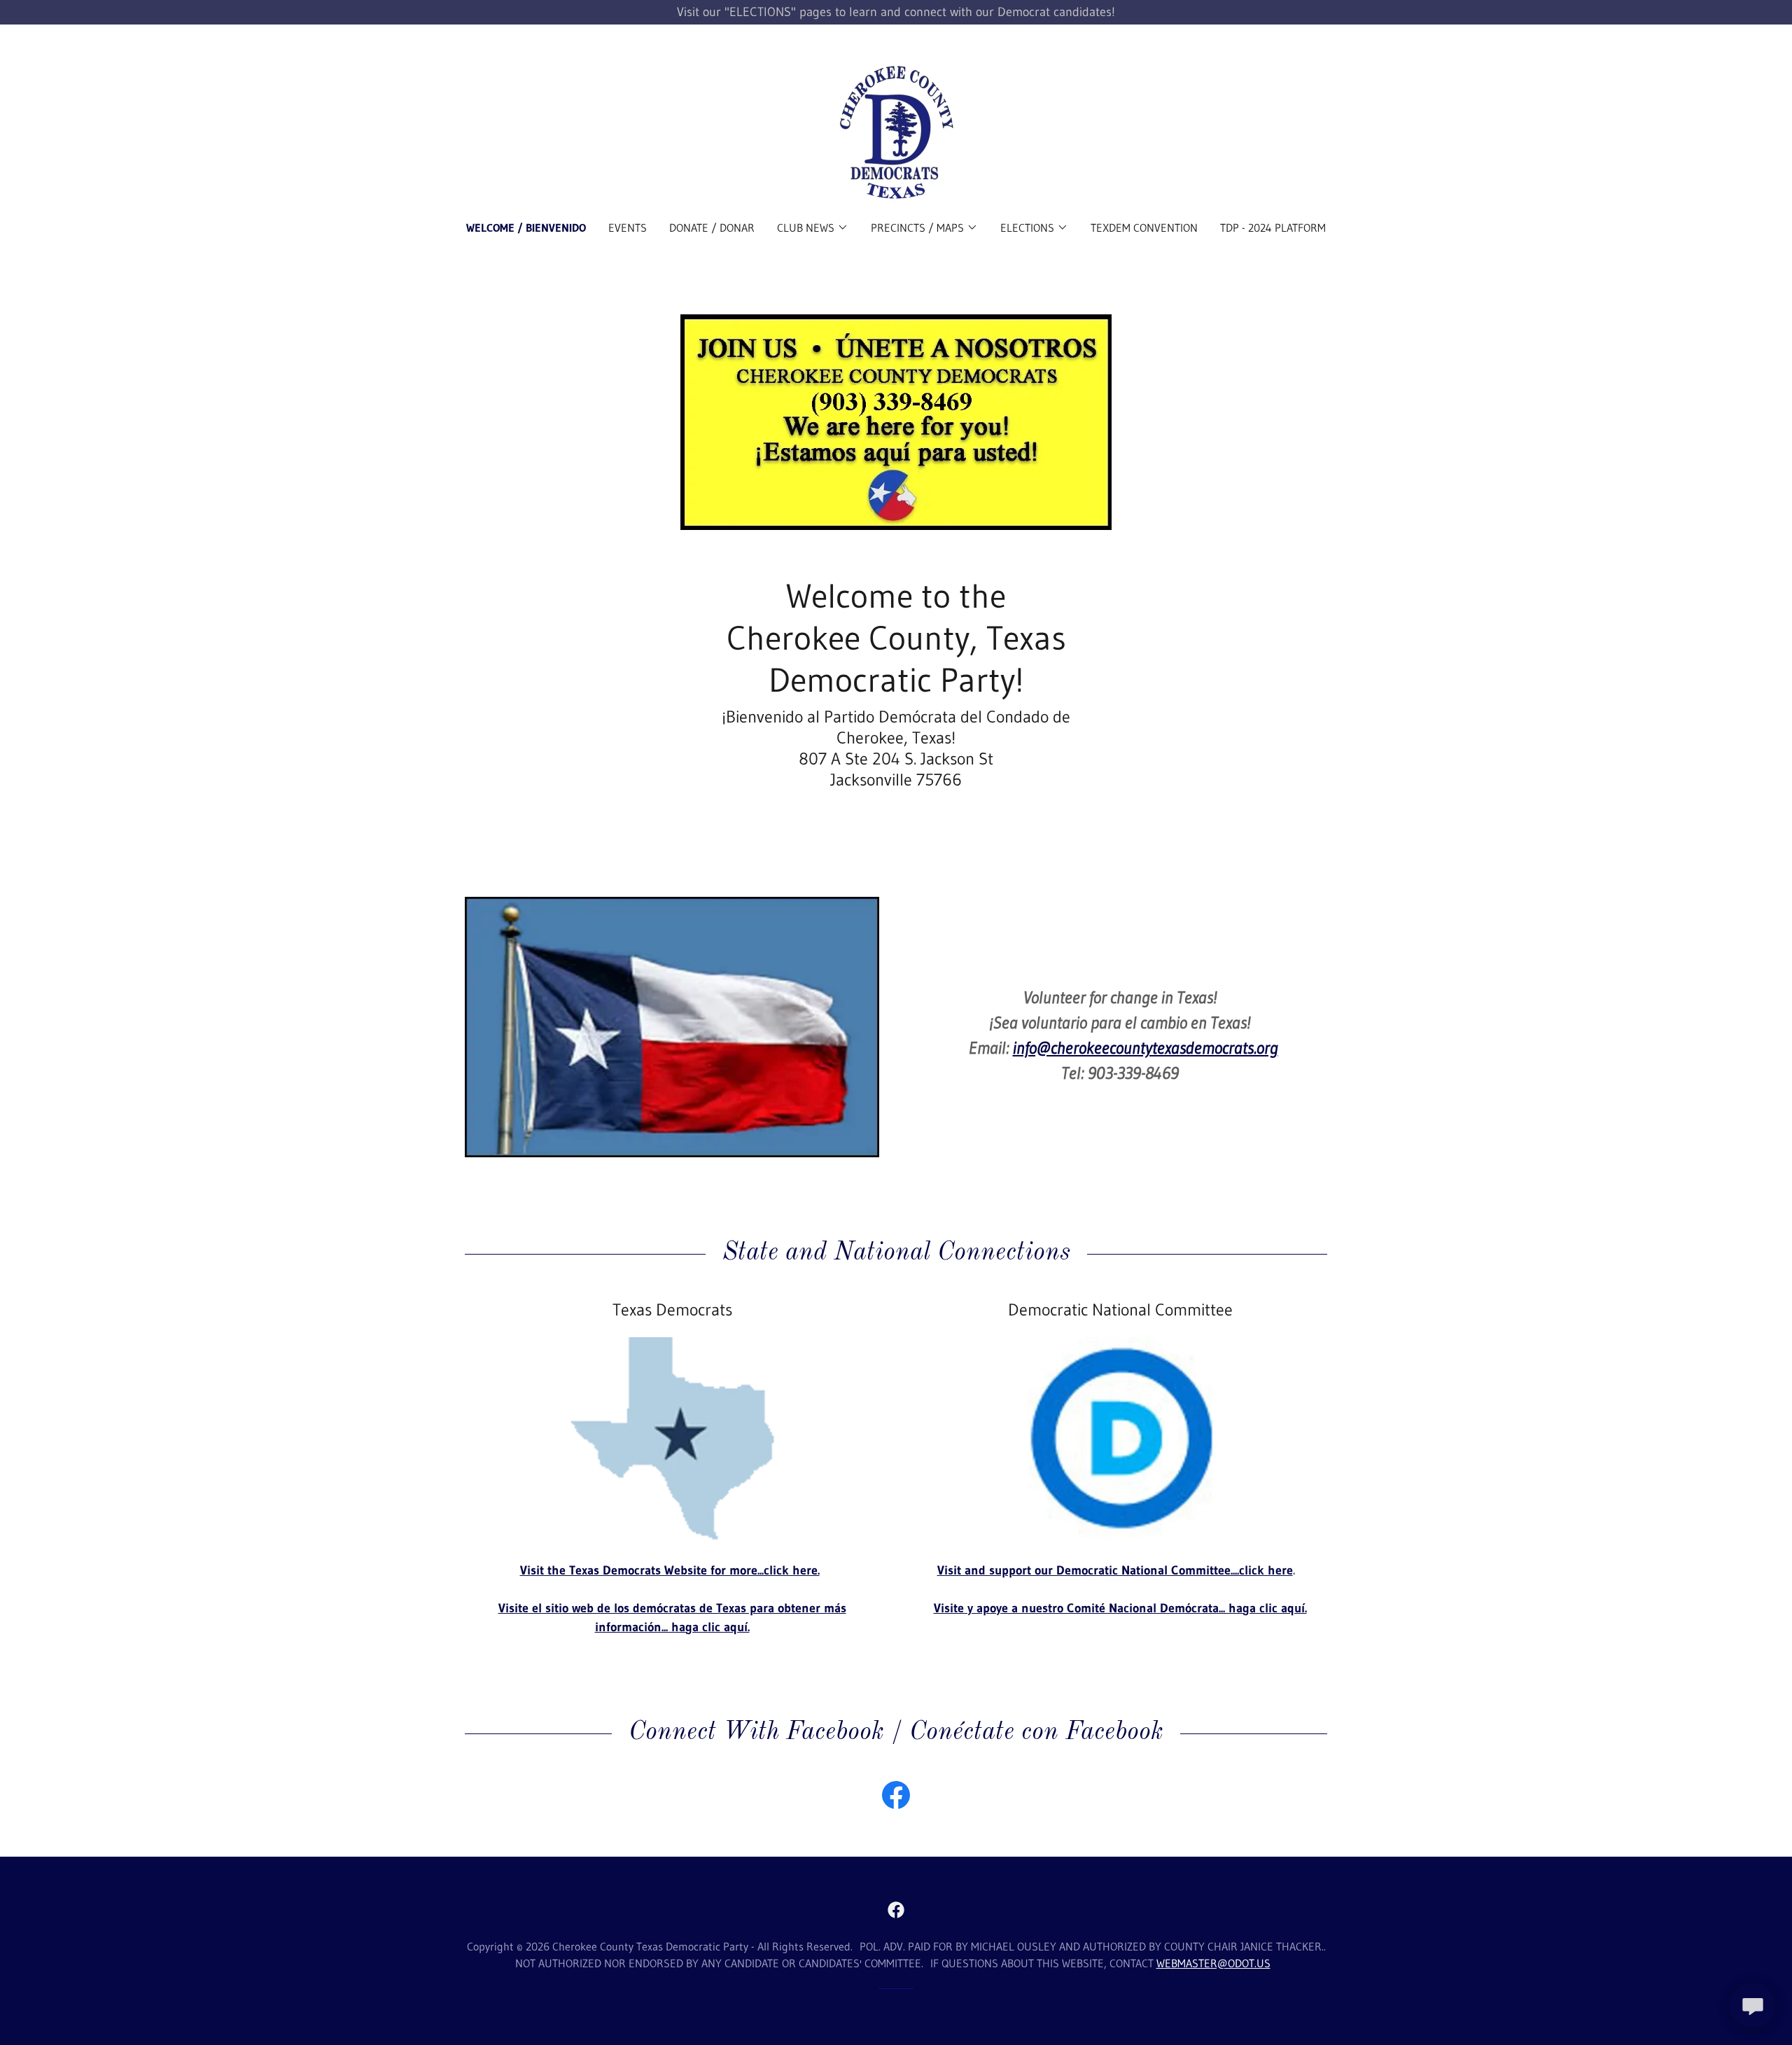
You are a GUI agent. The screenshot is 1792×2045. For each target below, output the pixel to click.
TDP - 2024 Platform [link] (1273, 228)
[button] (813, 228)
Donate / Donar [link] (712, 228)
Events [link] (628, 228)
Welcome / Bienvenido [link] (526, 228)
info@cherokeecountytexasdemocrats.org (1146, 1048)
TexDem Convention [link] (1144, 228)
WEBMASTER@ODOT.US (1213, 1963)
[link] (896, 132)
